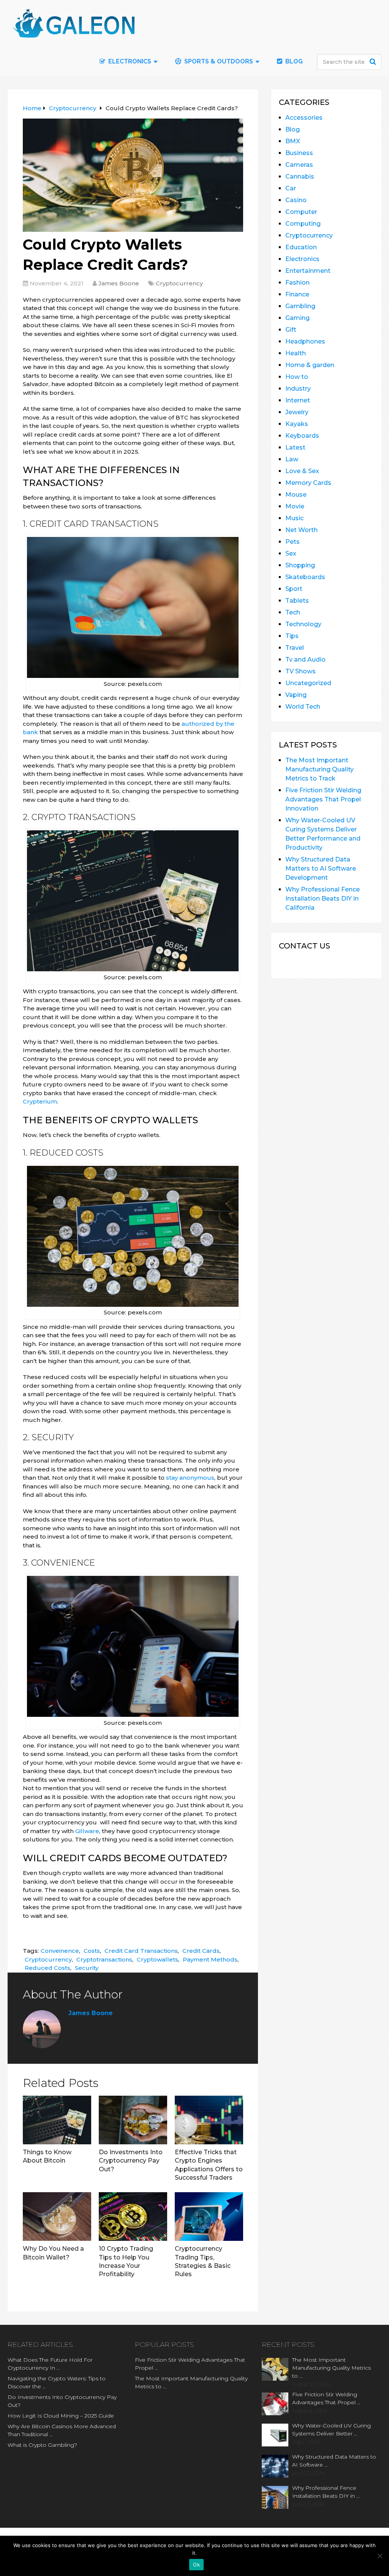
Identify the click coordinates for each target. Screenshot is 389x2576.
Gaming (297, 318)
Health (296, 353)
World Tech (303, 707)
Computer (301, 212)
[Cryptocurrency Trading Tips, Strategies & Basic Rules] (209, 2217)
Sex (291, 553)
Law (292, 459)
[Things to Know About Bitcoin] (57, 2120)
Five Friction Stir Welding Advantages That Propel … (190, 2364)
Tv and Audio (305, 659)
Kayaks (297, 424)
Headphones (305, 341)
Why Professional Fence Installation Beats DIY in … (326, 2492)
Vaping (296, 695)
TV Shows (300, 671)
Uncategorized (308, 683)
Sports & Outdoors (218, 61)
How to (297, 377)
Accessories (304, 118)
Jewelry (297, 412)
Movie (295, 506)
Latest (295, 447)
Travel (295, 648)
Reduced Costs (47, 1968)
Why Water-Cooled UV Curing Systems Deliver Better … (331, 2430)
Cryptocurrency (179, 283)
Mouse (296, 495)
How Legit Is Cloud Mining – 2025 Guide (61, 2416)
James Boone (119, 283)
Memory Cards (308, 483)
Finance (297, 294)
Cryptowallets (157, 1959)
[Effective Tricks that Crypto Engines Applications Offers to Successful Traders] (209, 2120)
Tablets (297, 601)
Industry (298, 389)
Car (291, 188)
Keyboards (302, 436)
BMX (293, 141)
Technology (303, 624)
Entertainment (308, 271)
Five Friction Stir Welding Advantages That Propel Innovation (323, 799)
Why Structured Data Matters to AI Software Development (321, 868)
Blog (293, 61)
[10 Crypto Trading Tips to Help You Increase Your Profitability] (133, 2217)
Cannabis (300, 177)
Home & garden (310, 365)
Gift (291, 330)
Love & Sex (302, 471)
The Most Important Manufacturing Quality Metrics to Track (319, 769)
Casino (296, 200)
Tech (293, 612)
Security (87, 1968)
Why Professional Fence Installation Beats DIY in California (323, 899)
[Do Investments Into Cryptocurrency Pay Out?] (133, 2120)
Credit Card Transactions (141, 1951)
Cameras (299, 165)
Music (294, 518)
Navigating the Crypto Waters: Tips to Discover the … (57, 2382)
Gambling (300, 306)
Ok (196, 2565)
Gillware (87, 1831)
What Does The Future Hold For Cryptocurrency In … (50, 2364)
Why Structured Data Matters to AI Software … (334, 2461)
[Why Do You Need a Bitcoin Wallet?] (57, 2217)
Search (374, 62)
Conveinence (60, 1951)
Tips (292, 636)
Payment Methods (210, 1959)
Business (299, 153)
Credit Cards (201, 1951)
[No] (380, 2556)
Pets (293, 542)
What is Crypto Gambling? (42, 2445)
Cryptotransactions (104, 1959)
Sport (294, 589)
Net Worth (301, 530)
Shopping (300, 565)
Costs (92, 1951)
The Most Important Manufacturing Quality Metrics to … (191, 2382)
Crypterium (40, 1101)
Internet (298, 400)
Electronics (302, 259)
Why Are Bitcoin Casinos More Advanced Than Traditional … (62, 2430)
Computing (303, 224)
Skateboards (305, 577)
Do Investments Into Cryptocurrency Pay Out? (131, 2161)
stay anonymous (190, 1478)
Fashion (297, 283)
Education (301, 247)
